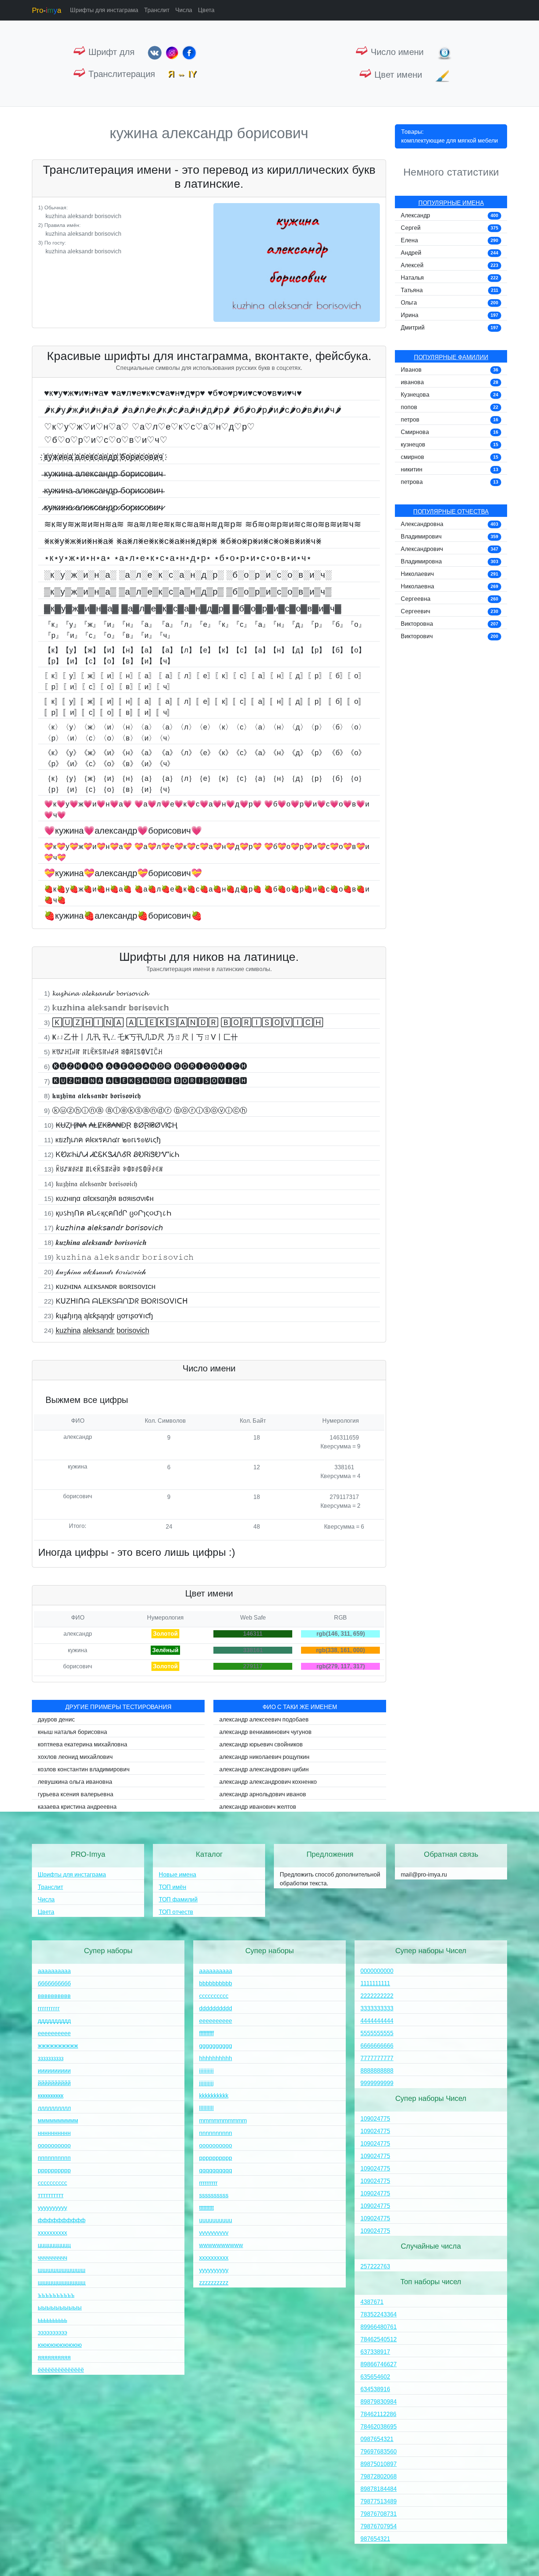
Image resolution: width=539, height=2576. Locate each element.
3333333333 (377, 2008)
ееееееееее (54, 2033)
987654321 (375, 2539)
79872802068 (379, 2476)
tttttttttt (206, 2208)
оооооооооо (54, 2145)
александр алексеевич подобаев (264, 1719)
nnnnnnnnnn (216, 2133)
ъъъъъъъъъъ (56, 2295)
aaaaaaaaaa (216, 1971)
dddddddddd (216, 2008)
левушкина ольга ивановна (75, 1782)
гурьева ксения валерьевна (76, 1794)
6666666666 (377, 2046)
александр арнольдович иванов (263, 1794)
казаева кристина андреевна (77, 1807)
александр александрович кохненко (268, 1782)
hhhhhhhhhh (216, 2058)
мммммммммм (58, 2121)
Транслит (157, 10)
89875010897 (379, 2464)
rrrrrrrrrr (208, 2183)
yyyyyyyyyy (214, 2270)
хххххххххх (52, 2233)
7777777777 (377, 2058)
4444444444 (377, 2021)
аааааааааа (54, 1971)
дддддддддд (54, 2021)
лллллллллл (54, 2108)
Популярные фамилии (451, 357)
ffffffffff (206, 2033)
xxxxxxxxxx (214, 2258)
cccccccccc (214, 1996)
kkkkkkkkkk (214, 2096)
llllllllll (206, 2108)
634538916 (375, 2389)
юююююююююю (60, 2345)
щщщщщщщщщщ (62, 2283)
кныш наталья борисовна (72, 1732)
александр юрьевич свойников (261, 1744)
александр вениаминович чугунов (265, 1732)
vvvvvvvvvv (214, 2233)
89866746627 (379, 2364)
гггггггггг (49, 2008)
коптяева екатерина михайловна (82, 1744)
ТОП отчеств (176, 1912)
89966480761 (379, 2327)
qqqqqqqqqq (216, 2170)
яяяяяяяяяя (54, 2357)
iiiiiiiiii (206, 2071)
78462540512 (379, 2339)
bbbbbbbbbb (216, 1983)
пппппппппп (54, 2158)
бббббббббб (54, 1983)
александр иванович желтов (258, 1807)
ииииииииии (54, 2071)
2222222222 (377, 1996)
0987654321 (377, 2439)
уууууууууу (52, 2208)
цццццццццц (54, 2245)
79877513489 (379, 2501)
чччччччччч (52, 2258)
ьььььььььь (52, 2320)
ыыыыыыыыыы (60, 2307)
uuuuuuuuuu (216, 2220)
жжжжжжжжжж (58, 2046)
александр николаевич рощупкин (264, 1757)
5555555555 (377, 2033)
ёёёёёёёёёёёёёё (61, 2370)
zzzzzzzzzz (214, 2283)
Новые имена (177, 1875)
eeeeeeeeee (216, 2021)
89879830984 (379, 2402)
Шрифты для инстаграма (104, 10)
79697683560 (379, 2452)
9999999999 (377, 2083)
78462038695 (379, 2427)
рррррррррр (54, 2170)
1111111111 (375, 1983)
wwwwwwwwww (221, 2245)
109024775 (375, 2119)
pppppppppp (216, 2158)
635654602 (375, 2377)
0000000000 (377, 1971)
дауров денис (56, 1719)
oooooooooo (216, 2145)
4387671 (372, 2302)
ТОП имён (173, 1887)
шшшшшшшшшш (62, 2270)
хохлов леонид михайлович (75, 1757)
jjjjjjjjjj (206, 2083)
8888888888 (377, 2071)
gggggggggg (216, 2046)
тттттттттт (51, 2195)
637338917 (375, 2352)
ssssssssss (214, 2195)
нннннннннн (54, 2133)
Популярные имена (451, 203)
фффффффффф (62, 2220)
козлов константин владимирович (84, 1769)
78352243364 (379, 2314)
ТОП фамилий (178, 1899)
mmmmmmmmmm (223, 2121)
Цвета (206, 10)
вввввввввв (54, 1996)
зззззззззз (51, 2058)
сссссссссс (52, 2183)
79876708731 (379, 2514)
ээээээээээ (52, 2332)
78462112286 (378, 2414)
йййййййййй (54, 2083)
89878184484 (379, 2489)
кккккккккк (51, 2096)
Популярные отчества (451, 512)
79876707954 (379, 2526)
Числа (184, 10)
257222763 (375, 2266)
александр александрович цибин (264, 1769)
